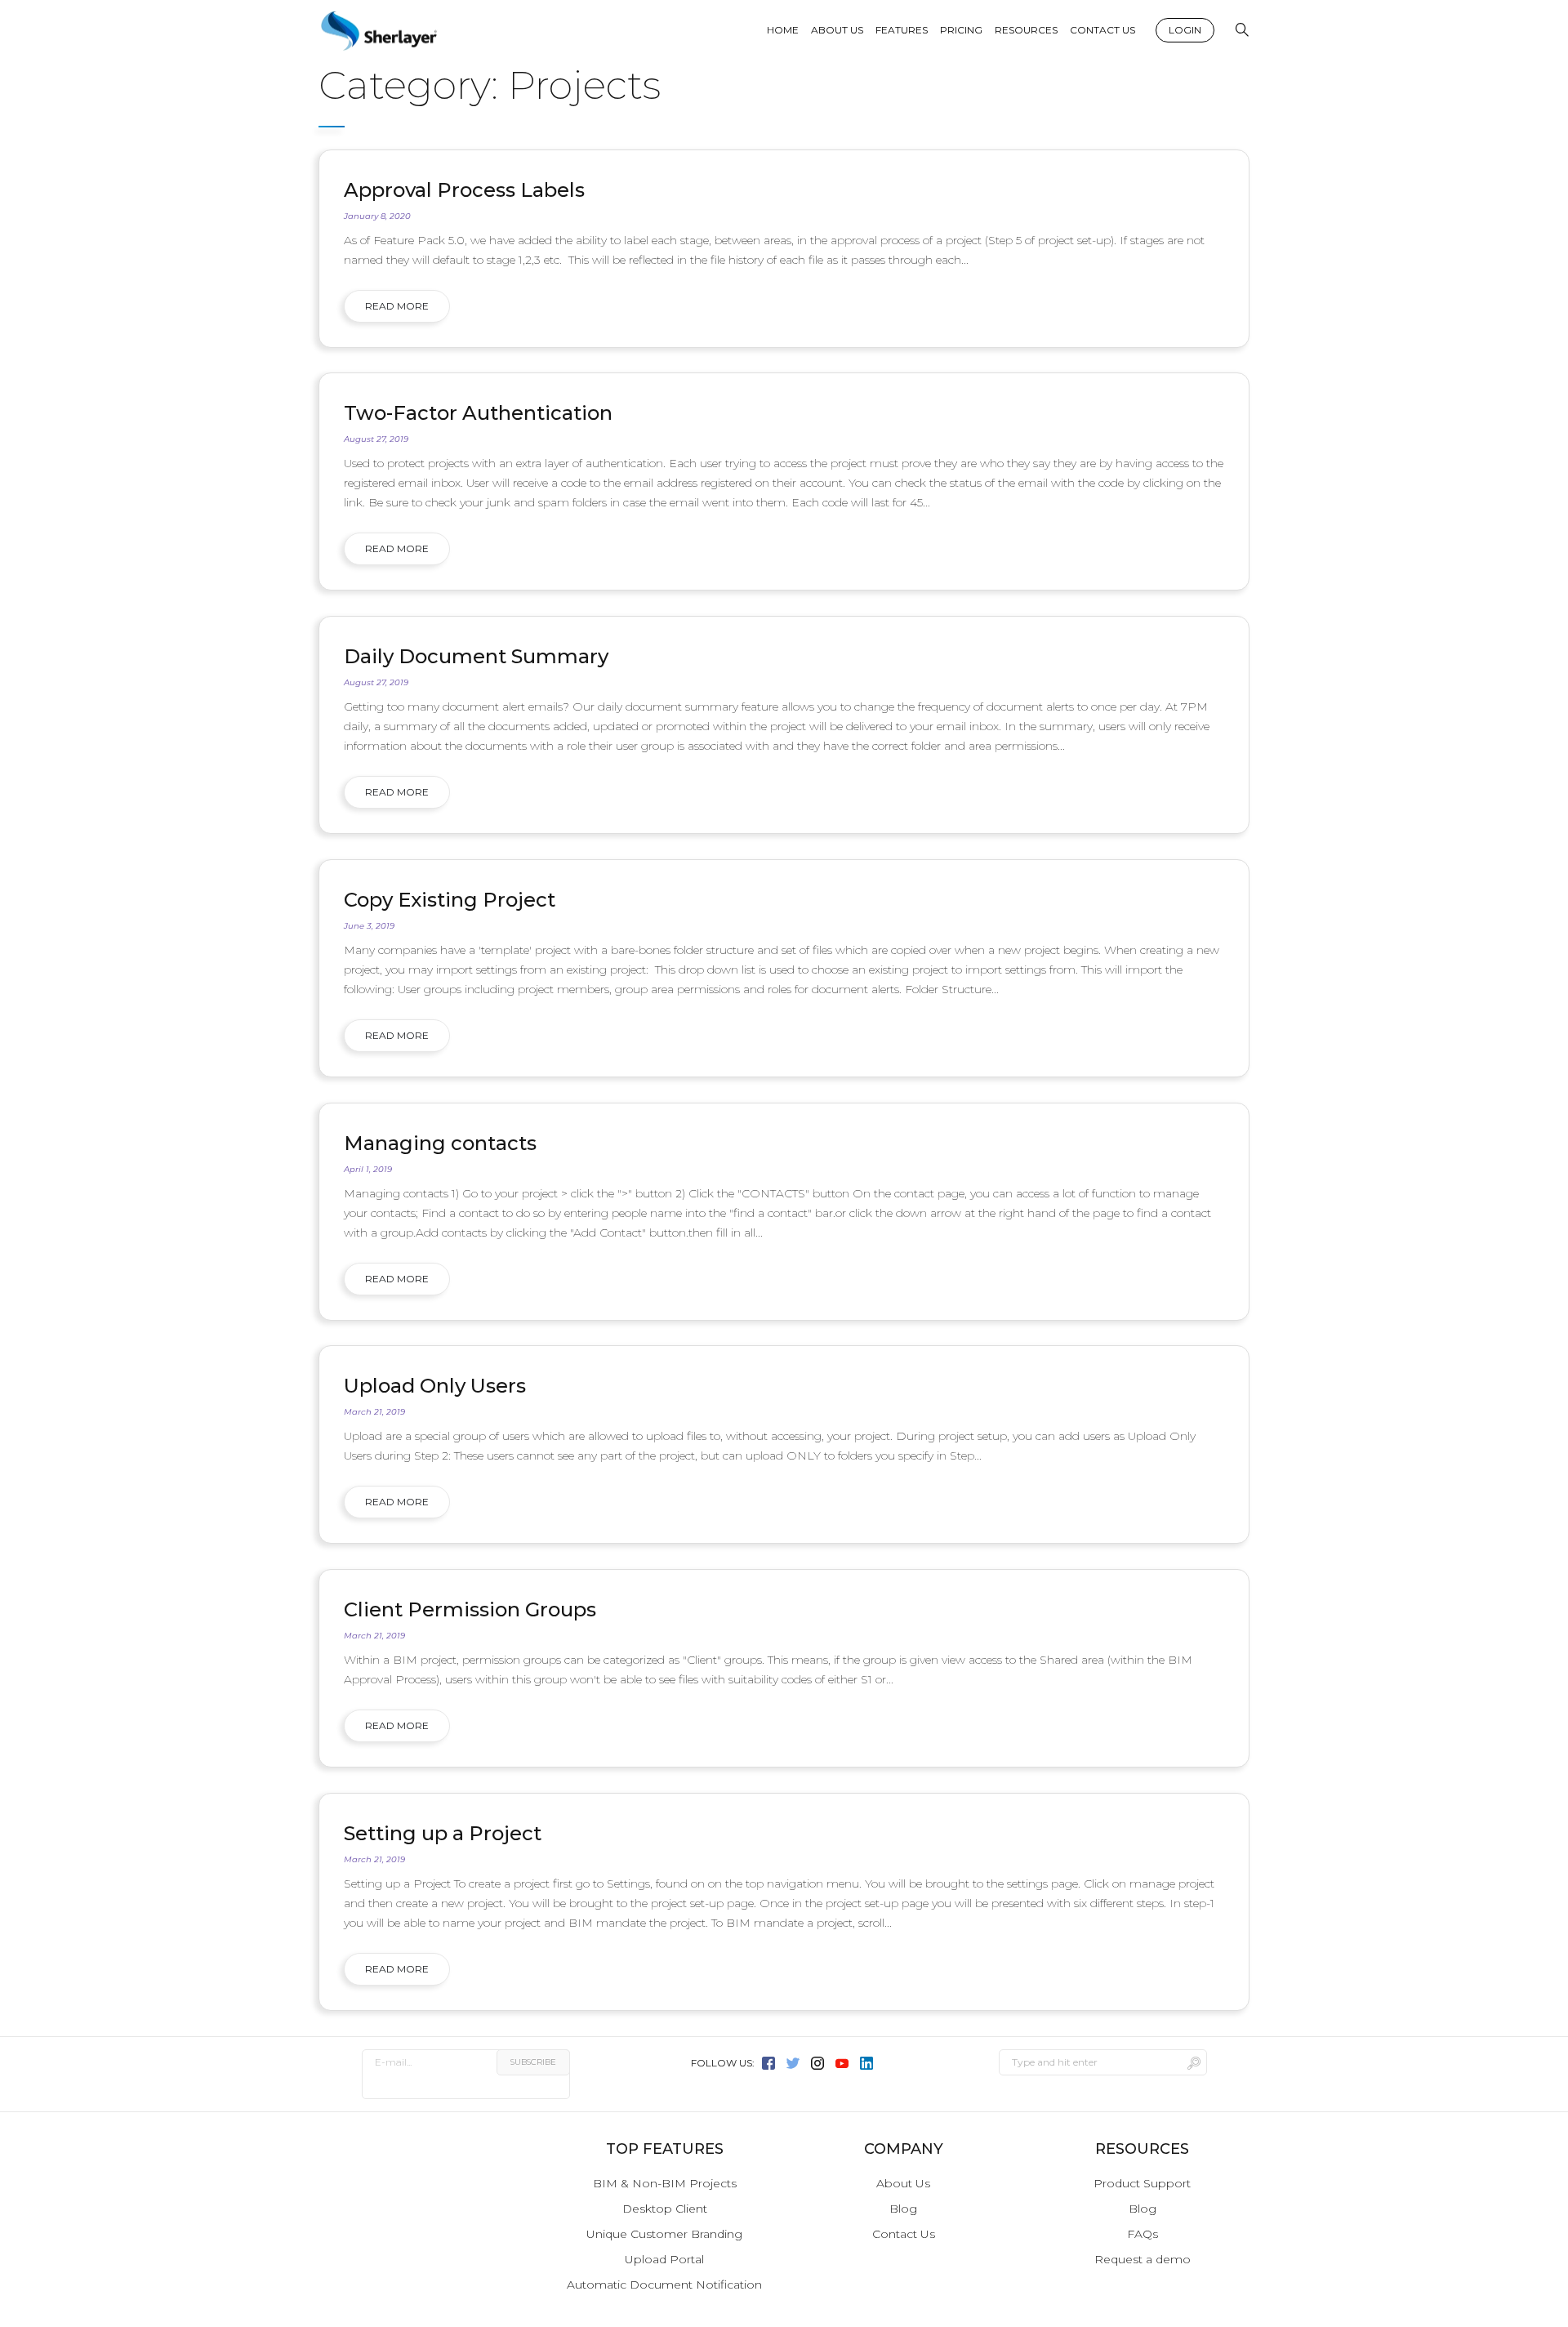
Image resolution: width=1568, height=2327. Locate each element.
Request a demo (1143, 2259)
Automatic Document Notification (664, 2285)
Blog (903, 2209)
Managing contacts (440, 1143)
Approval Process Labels (464, 190)
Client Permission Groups (470, 1609)
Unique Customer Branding (664, 2234)
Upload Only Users (435, 1386)
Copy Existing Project (450, 900)
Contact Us (904, 2234)
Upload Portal (664, 2259)
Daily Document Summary (476, 656)
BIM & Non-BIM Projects (665, 2183)
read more (397, 306)
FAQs (1143, 2234)
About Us (903, 2183)
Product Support (1142, 2183)
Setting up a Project (443, 1833)
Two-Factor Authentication (478, 413)
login (1185, 30)
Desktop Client (665, 2209)
